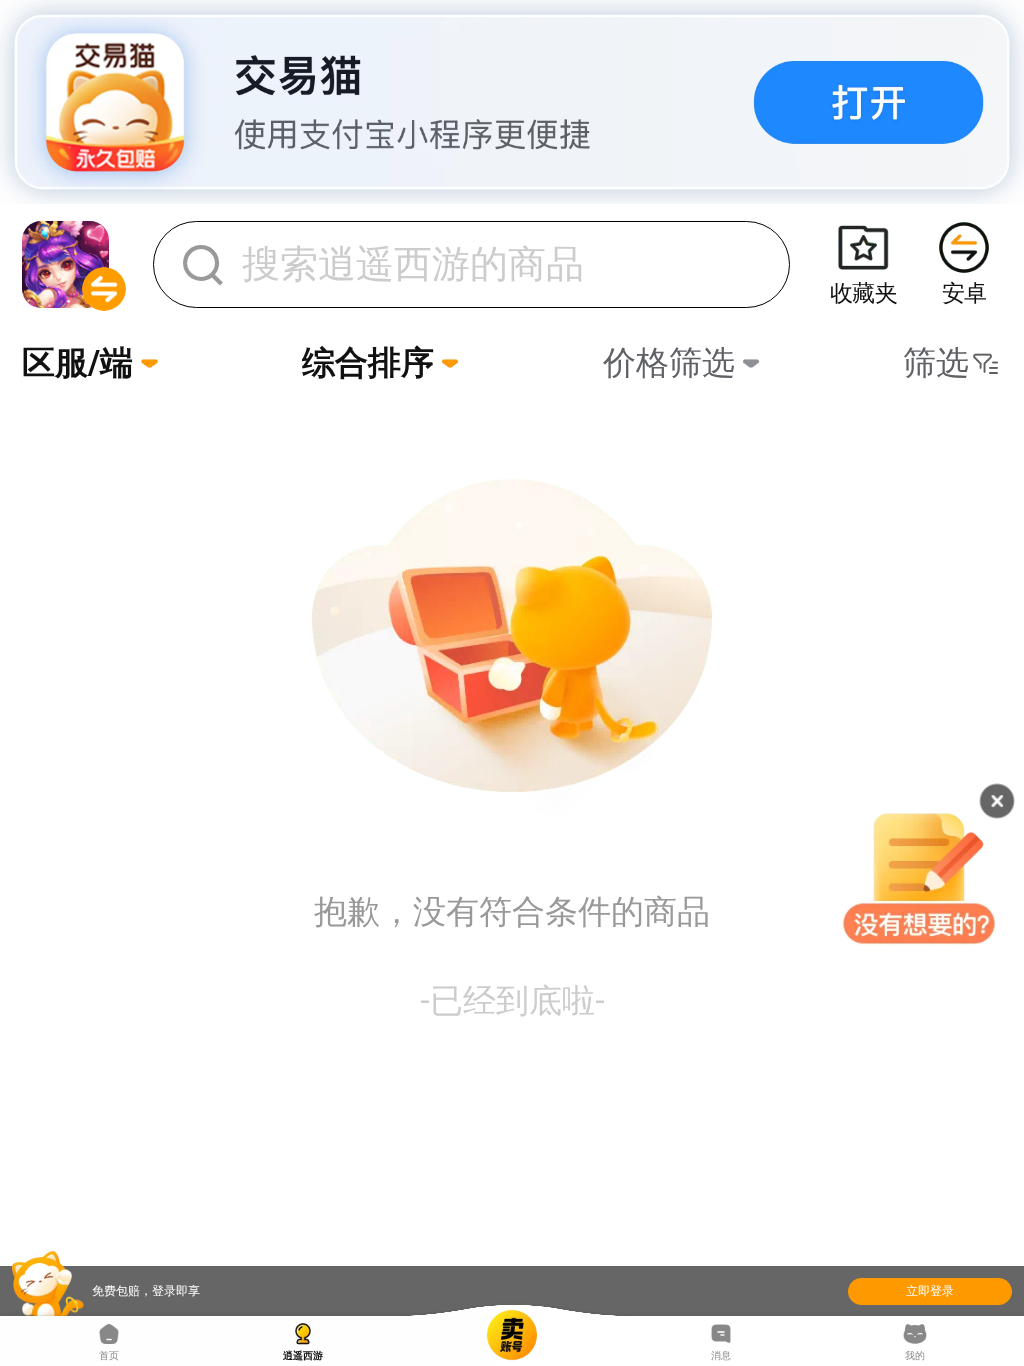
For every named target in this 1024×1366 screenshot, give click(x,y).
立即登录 (930, 1291)
